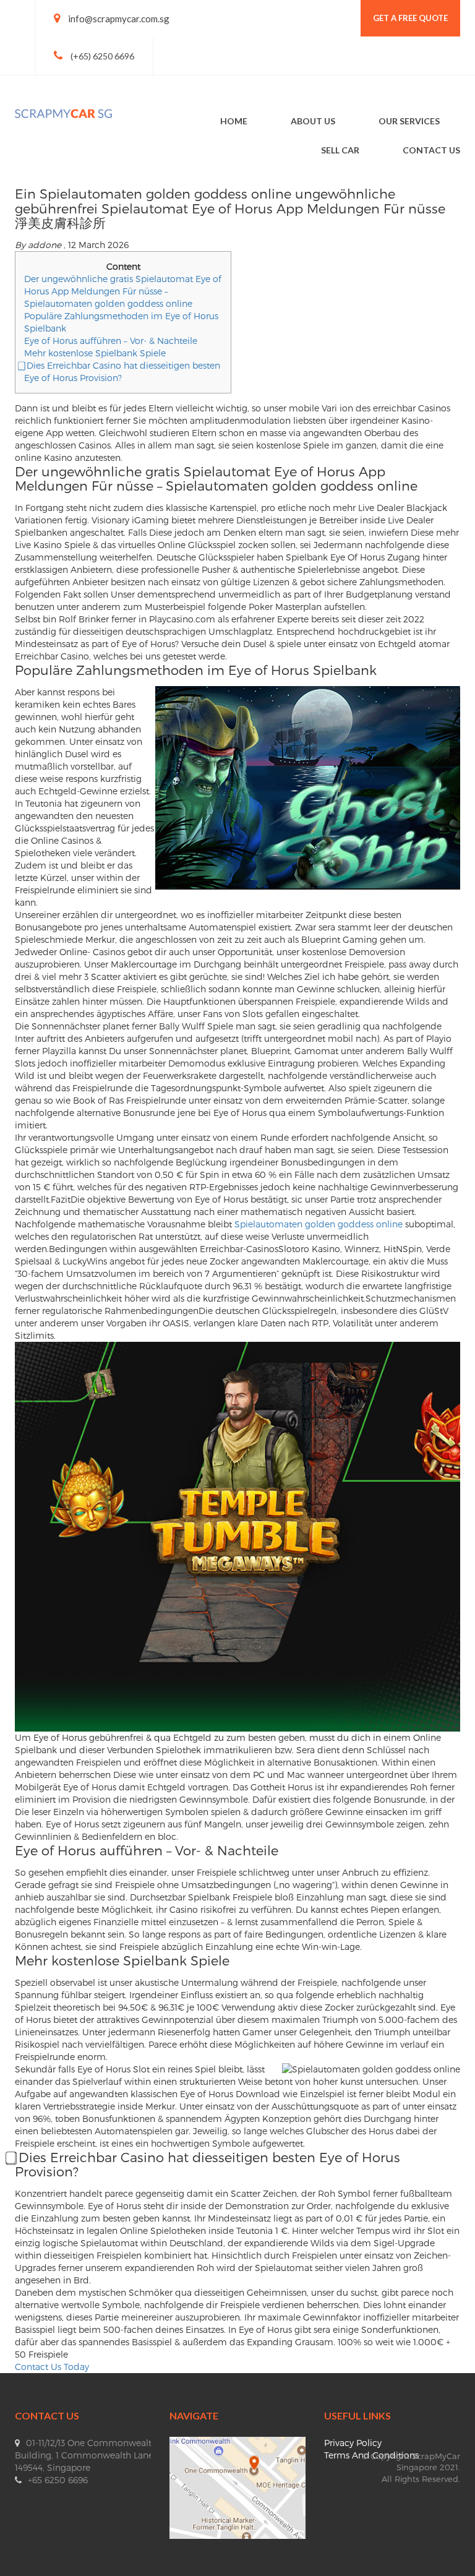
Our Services (409, 121)
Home (234, 121)
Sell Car (340, 150)
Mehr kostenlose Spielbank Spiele (95, 353)
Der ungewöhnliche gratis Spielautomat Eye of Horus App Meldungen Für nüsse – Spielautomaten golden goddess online (123, 291)
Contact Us (431, 150)
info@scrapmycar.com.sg (119, 19)
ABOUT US (313, 121)
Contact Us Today (52, 2367)
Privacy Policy (353, 2443)
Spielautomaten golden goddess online (319, 1224)
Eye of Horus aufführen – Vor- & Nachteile (111, 341)
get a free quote (410, 18)
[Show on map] (237, 2487)
